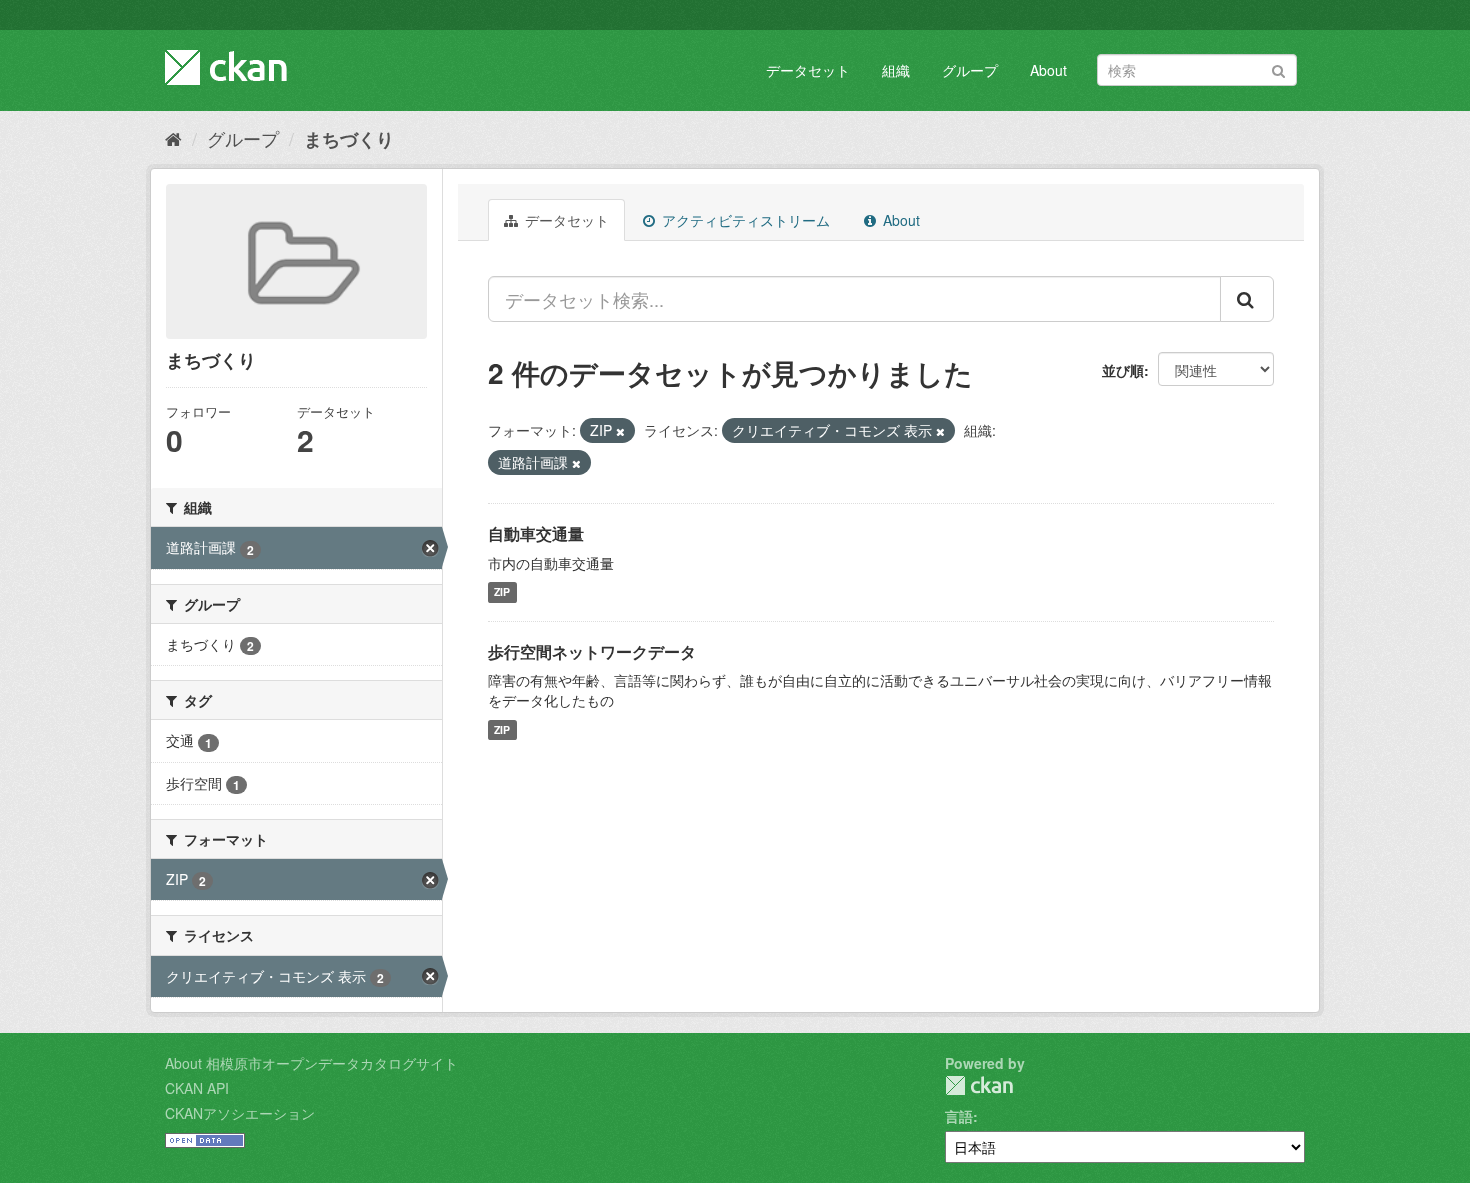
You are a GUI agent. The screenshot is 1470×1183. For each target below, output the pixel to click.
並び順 (1123, 370)
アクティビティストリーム (744, 220)
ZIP (502, 592)
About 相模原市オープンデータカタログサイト (311, 1063)
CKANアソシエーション (240, 1113)
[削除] (620, 431)
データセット (808, 70)
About (1048, 70)
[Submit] (1278, 68)
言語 (959, 1116)
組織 (896, 70)
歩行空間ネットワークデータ (592, 651)
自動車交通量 (536, 533)
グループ (970, 70)
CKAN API (197, 1088)
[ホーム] (173, 138)
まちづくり (349, 139)
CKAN (979, 1085)
